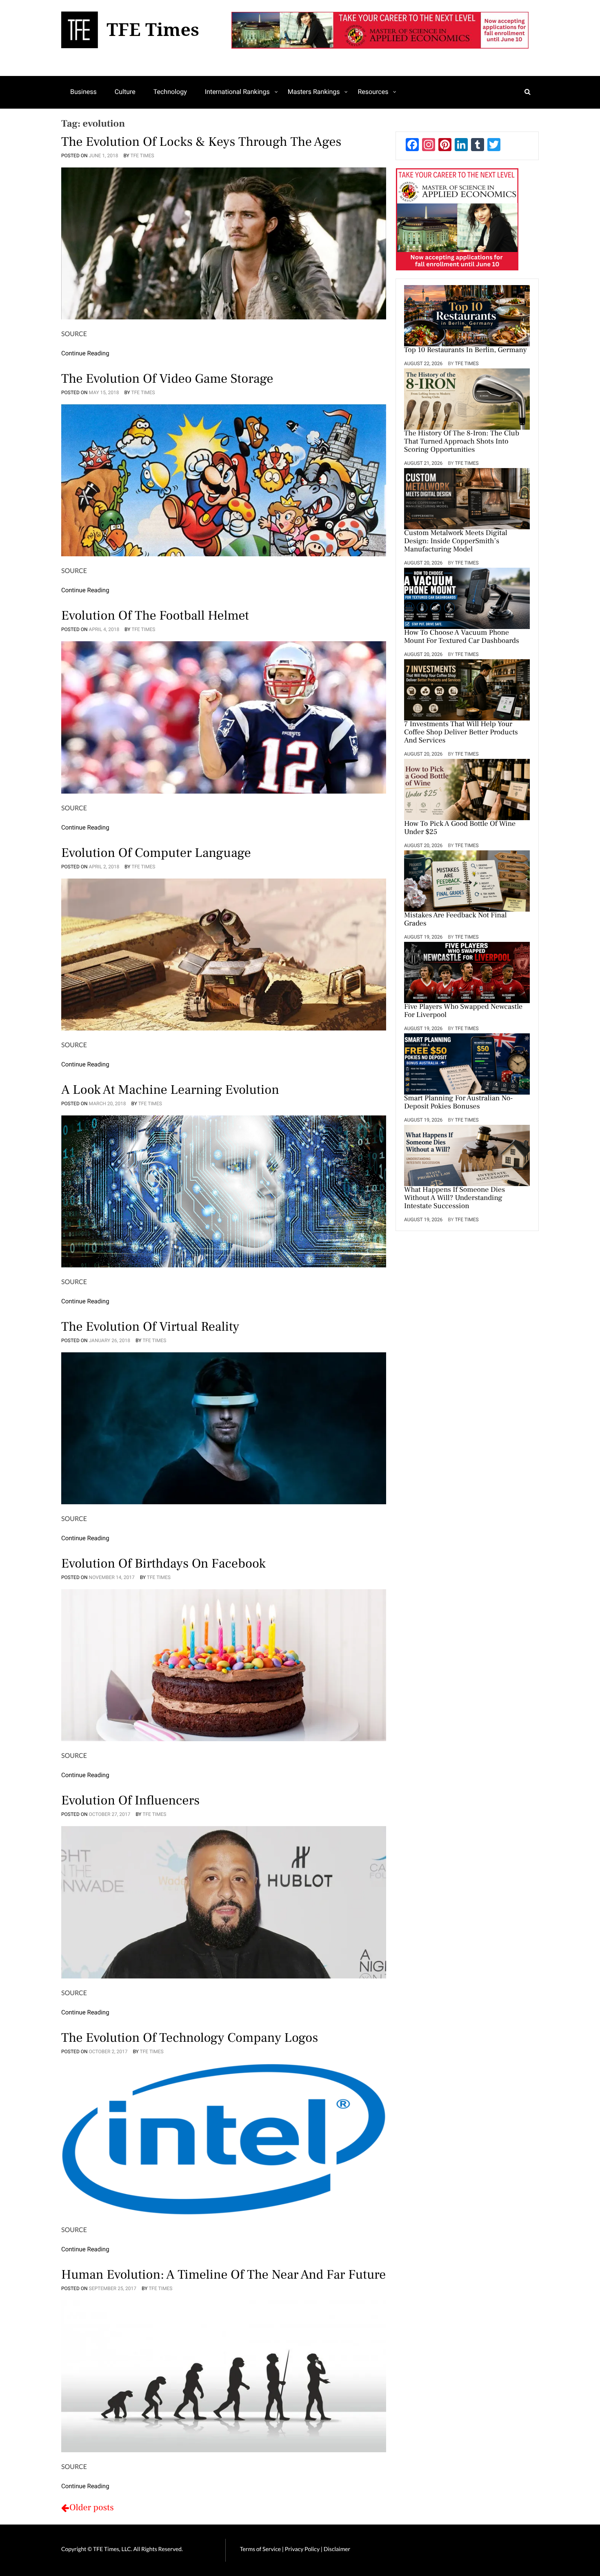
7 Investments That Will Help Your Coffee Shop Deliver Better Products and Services (461, 733)
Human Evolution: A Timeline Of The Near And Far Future (223, 2275)
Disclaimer (337, 2549)
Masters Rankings (314, 92)
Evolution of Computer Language (156, 853)
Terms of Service (260, 2549)
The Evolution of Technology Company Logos (190, 2038)
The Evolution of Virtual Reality (150, 1327)
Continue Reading (85, 353)
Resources (373, 92)
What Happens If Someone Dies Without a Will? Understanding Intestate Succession (454, 1198)
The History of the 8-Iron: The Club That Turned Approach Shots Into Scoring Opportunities (462, 442)
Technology (170, 92)
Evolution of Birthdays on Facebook (163, 1563)
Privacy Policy (303, 2549)
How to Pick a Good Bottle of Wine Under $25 (460, 828)
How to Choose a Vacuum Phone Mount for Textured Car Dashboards (462, 637)
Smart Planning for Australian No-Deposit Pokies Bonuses (459, 1103)
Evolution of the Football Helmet (155, 616)
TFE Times (142, 156)
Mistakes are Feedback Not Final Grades (456, 920)
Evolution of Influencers (130, 1800)
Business (83, 92)
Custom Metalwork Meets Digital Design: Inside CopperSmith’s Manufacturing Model (456, 542)
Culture (125, 92)
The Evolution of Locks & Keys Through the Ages (201, 142)
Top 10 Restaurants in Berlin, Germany (466, 350)
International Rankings (237, 92)
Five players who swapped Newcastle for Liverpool (463, 1011)
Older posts (92, 2508)
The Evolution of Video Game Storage (167, 379)
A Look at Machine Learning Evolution (170, 1090)
